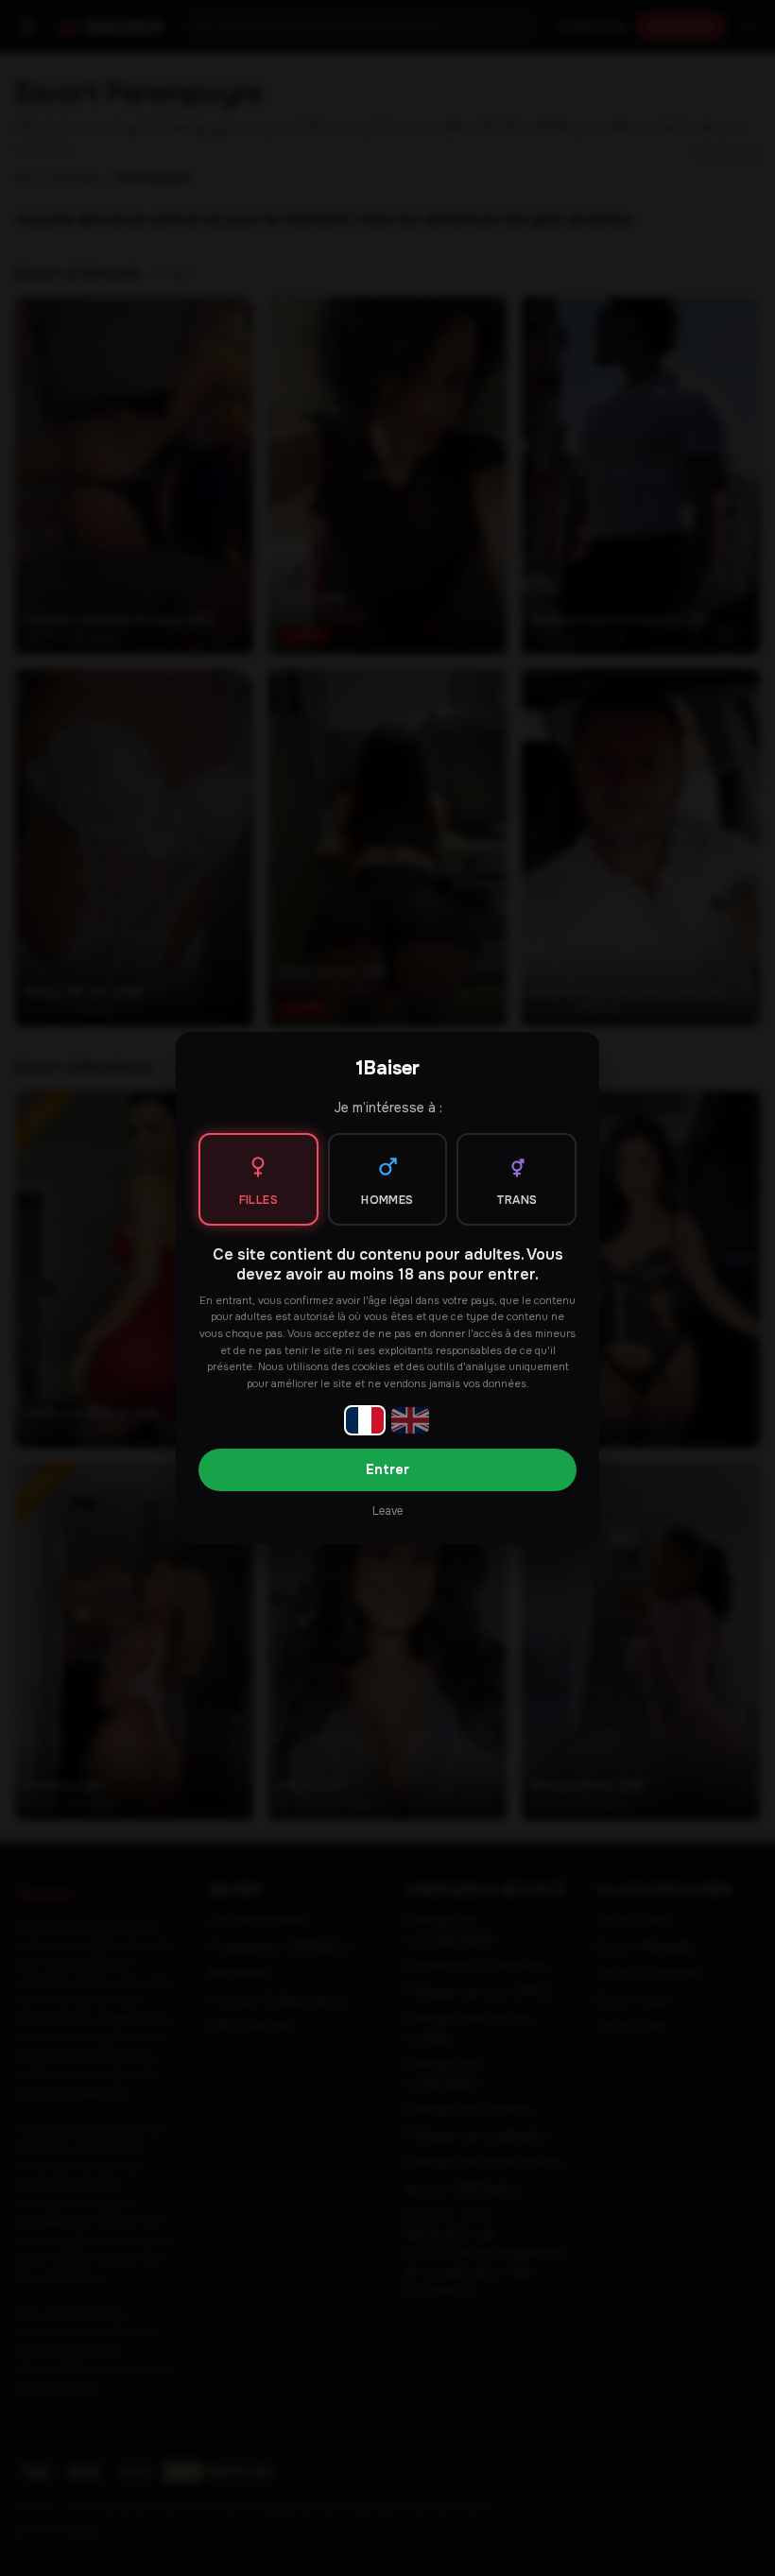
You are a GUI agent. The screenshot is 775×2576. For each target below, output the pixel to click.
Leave (387, 1511)
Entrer (387, 1469)
